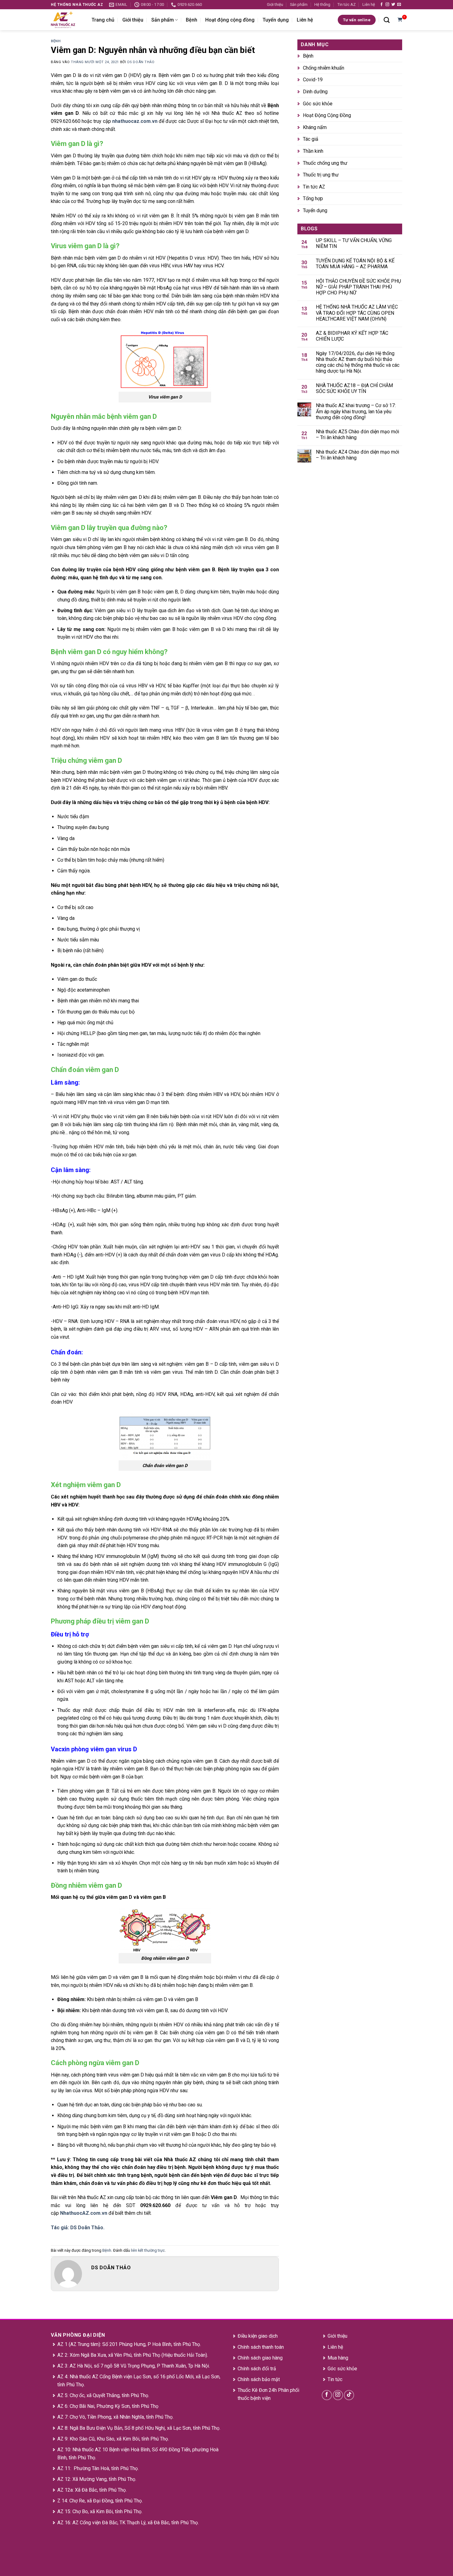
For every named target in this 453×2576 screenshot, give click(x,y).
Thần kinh (313, 151)
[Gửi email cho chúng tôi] (399, 5)
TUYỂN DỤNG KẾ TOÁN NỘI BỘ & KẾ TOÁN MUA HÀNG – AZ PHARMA (355, 264)
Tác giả (311, 139)
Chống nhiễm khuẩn (324, 68)
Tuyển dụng (276, 20)
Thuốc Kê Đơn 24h (257, 2390)
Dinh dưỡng (315, 92)
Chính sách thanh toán (261, 2347)
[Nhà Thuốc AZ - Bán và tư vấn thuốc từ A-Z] (67, 20)
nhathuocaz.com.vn (135, 121)
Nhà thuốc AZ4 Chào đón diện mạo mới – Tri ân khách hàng (357, 455)
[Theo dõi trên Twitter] (393, 5)
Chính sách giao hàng (260, 2358)
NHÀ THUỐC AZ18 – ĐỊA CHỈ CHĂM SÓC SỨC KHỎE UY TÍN (354, 388)
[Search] (387, 20)
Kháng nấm (315, 127)
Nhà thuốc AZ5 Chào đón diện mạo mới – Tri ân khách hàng (357, 435)
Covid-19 (313, 80)
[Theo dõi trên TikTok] (349, 2395)
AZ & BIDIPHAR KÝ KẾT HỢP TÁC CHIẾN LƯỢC (352, 336)
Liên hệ (369, 4)
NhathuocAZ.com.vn (84, 2213)
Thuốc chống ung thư (325, 163)
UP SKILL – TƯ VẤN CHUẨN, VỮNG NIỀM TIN (354, 243)
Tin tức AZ (347, 4)
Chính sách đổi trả (257, 2369)
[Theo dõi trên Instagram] (387, 5)
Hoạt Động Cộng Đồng (327, 115)
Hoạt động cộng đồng (230, 20)
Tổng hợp (313, 198)
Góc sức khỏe (318, 104)
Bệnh (192, 20)
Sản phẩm (299, 4)
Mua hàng (338, 2358)
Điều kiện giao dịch (258, 2336)
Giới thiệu (275, 4)
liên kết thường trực (148, 2250)
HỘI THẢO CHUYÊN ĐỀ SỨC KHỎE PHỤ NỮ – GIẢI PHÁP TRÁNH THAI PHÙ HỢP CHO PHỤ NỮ (358, 287)
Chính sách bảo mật (259, 2379)
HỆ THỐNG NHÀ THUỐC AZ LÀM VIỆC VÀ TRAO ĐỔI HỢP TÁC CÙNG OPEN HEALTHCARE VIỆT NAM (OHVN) (357, 313)
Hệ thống (322, 4)
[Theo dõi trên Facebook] (382, 5)
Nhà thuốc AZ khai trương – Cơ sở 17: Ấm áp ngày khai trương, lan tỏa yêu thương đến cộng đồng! (356, 411)
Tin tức (335, 2379)
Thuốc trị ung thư (321, 175)
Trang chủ (103, 20)
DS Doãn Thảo (141, 62)
